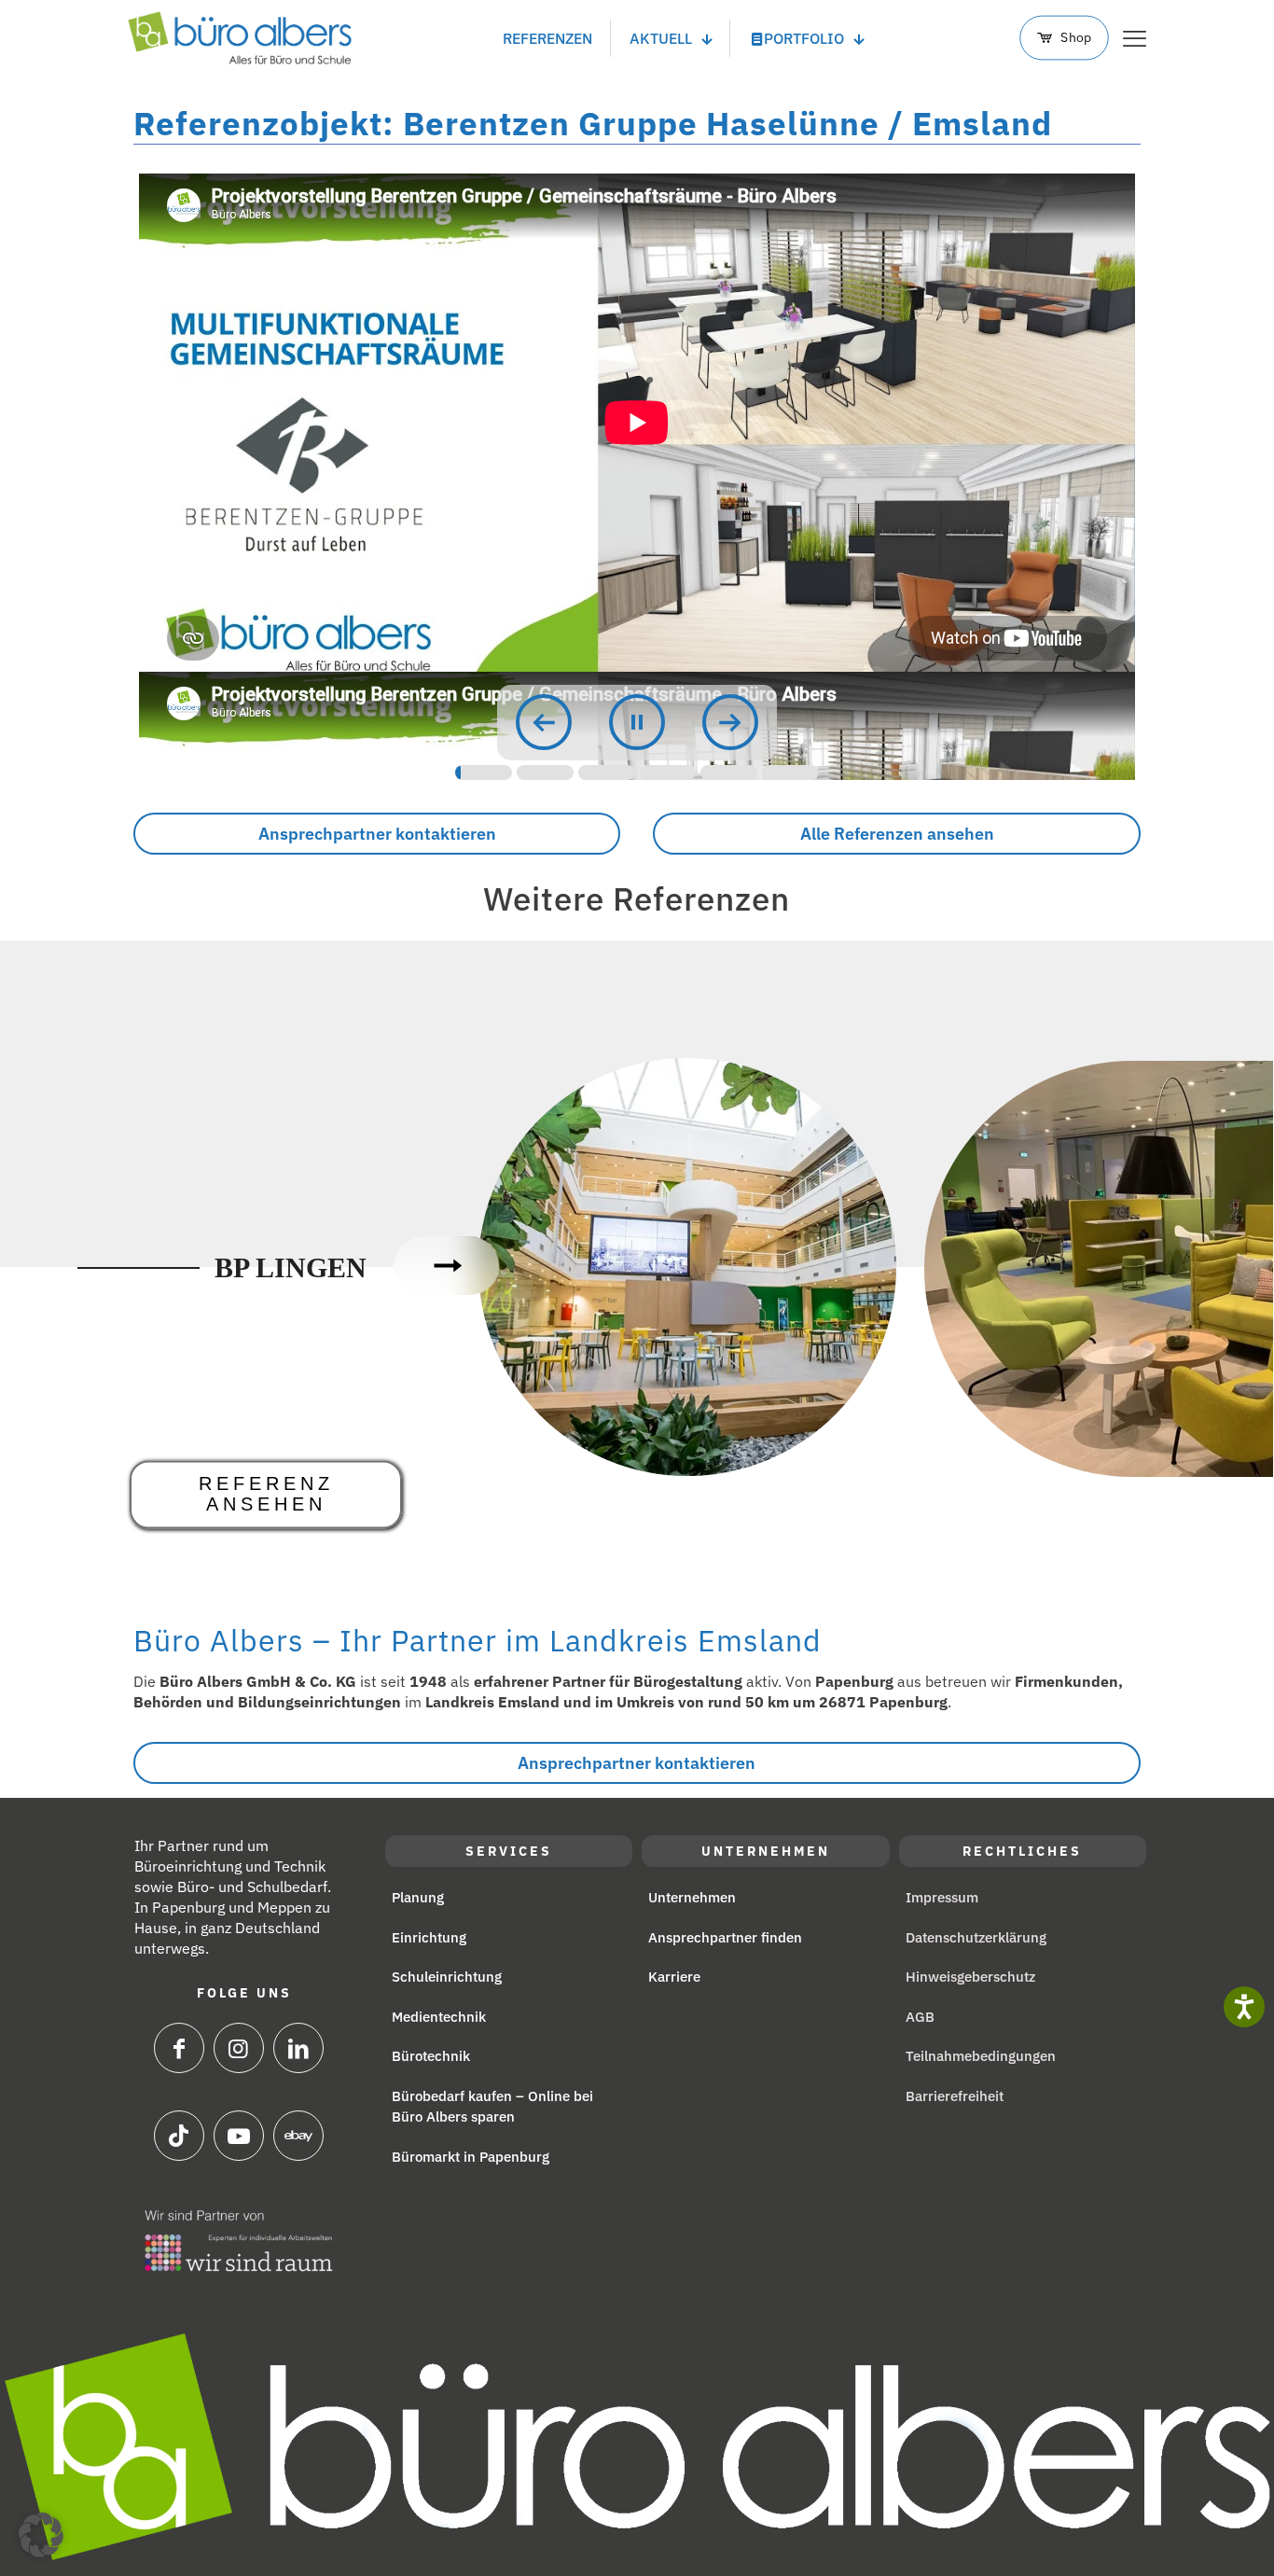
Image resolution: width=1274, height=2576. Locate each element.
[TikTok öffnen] (179, 2136)
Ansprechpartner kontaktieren (377, 834)
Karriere (674, 1977)
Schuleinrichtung (447, 1977)
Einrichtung (429, 1937)
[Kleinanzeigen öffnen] (239, 2136)
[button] (41, 2535)
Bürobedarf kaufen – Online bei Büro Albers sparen (492, 2107)
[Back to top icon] (1181, 2534)
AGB (920, 2017)
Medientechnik (439, 2017)
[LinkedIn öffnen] (298, 2048)
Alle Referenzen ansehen (897, 834)
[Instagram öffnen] (239, 2048)
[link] (239, 2241)
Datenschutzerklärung (976, 1937)
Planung (418, 1897)
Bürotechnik (431, 2056)
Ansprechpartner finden (725, 1937)
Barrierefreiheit (955, 2096)
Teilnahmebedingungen (981, 2056)
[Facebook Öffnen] (179, 2048)
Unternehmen (692, 1897)
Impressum (942, 1897)
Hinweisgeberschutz (970, 1977)
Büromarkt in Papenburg (471, 2157)
